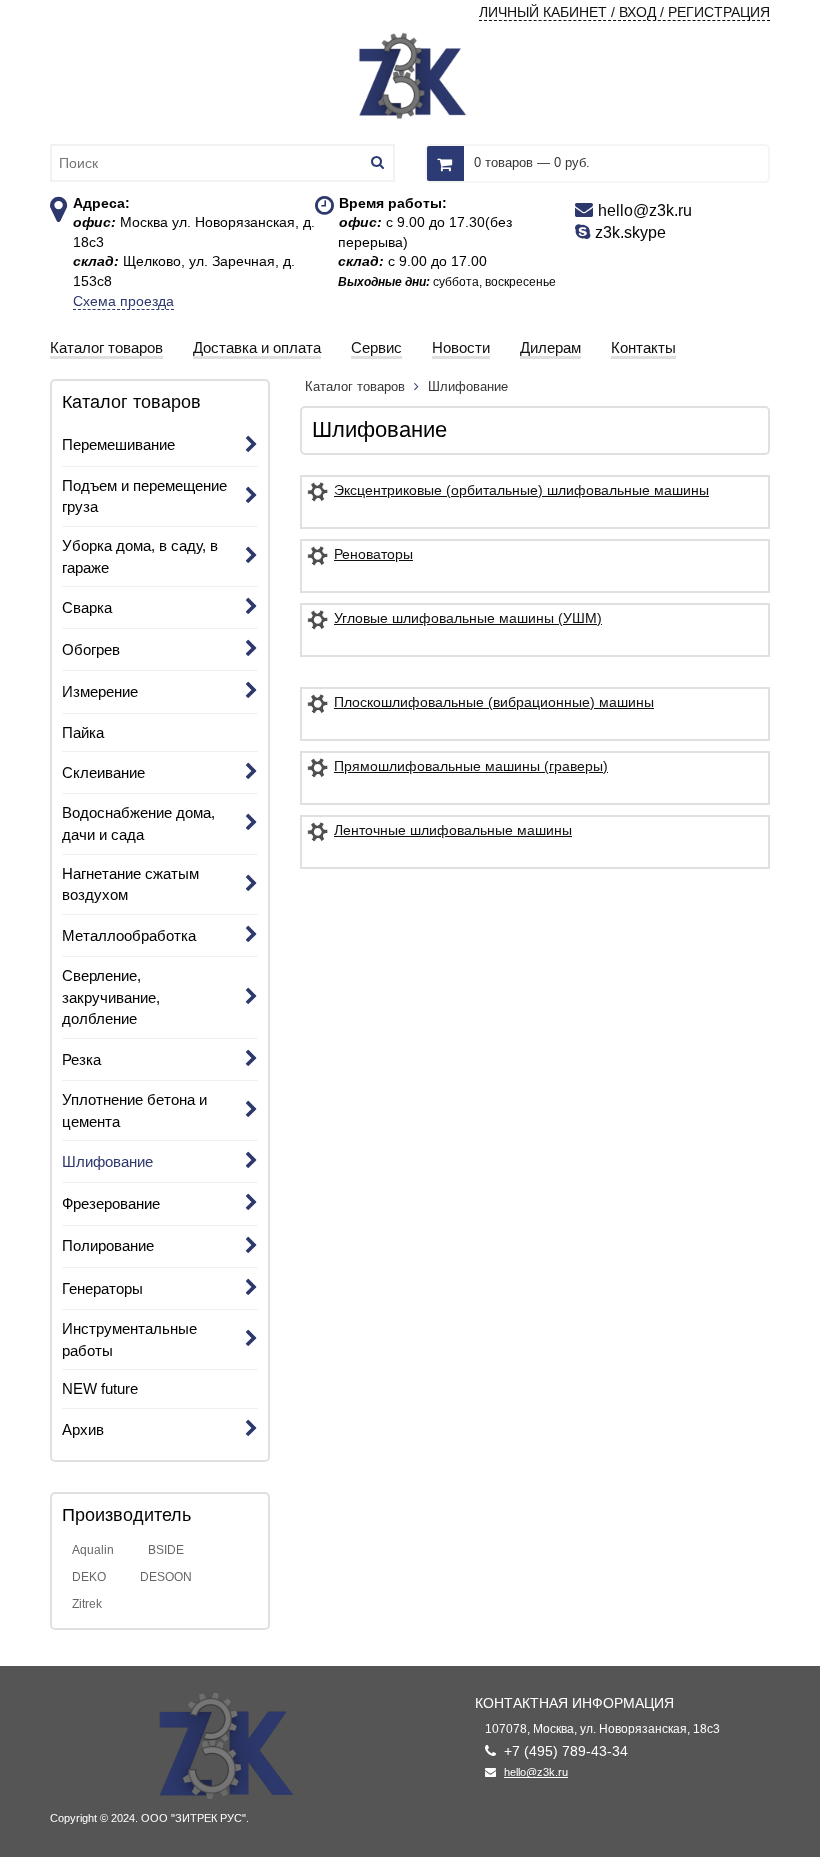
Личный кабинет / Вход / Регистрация (624, 12)
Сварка (87, 607)
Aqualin (93, 1550)
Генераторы (102, 1288)
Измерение (100, 691)
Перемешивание (118, 444)
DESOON (166, 1577)
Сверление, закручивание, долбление (111, 997)
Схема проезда (123, 301)
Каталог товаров (357, 386)
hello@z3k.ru (536, 1772)
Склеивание (103, 772)
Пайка (83, 732)
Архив (83, 1429)
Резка (81, 1059)
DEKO (89, 1577)
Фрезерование (111, 1203)
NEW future (100, 1388)
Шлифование (107, 1161)
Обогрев (91, 649)
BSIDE (166, 1550)
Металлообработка (129, 935)
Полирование (108, 1245)
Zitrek (87, 1604)
